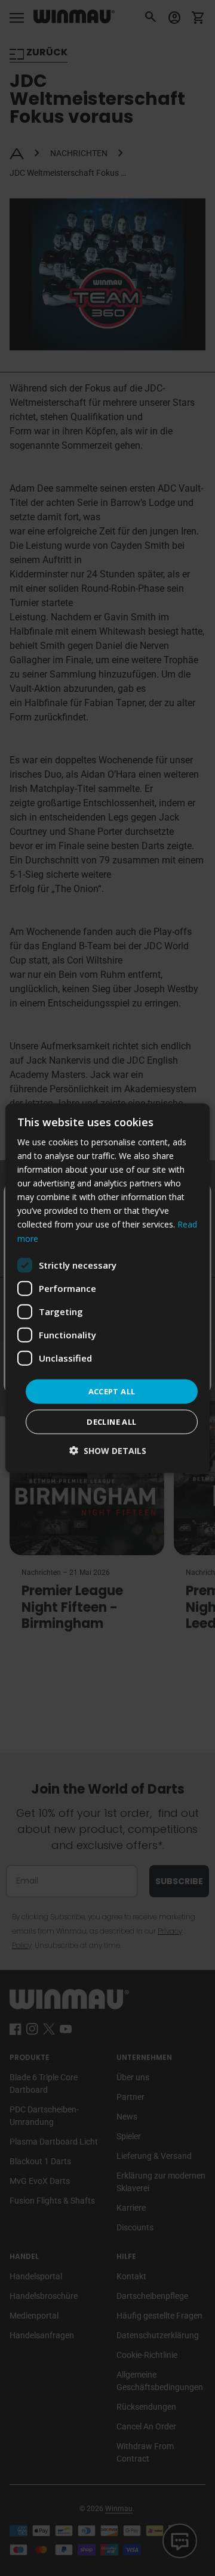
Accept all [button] (112, 1391)
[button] (108, 1451)
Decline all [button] (111, 1422)
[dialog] (107, 1288)
